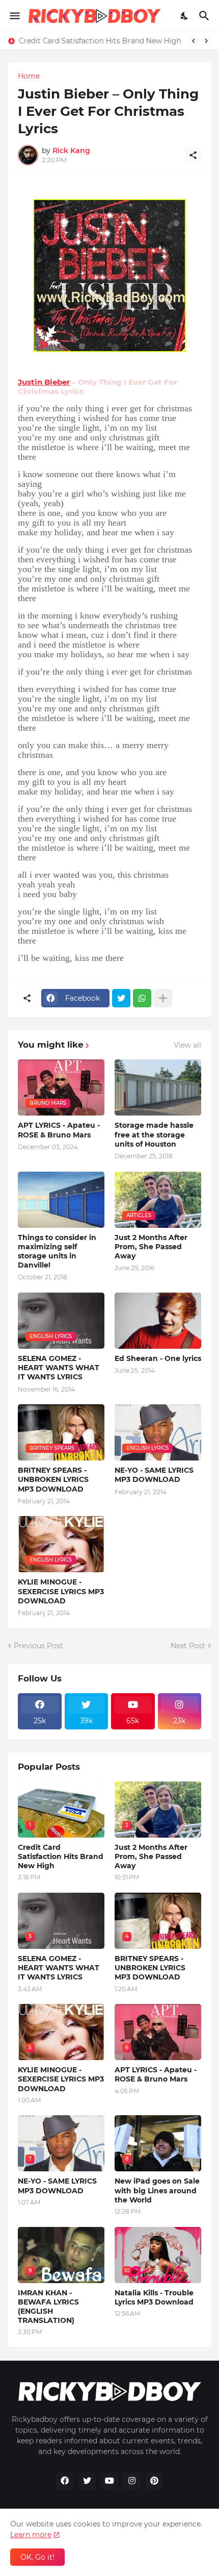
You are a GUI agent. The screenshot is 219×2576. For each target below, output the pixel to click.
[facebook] (65, 2481)
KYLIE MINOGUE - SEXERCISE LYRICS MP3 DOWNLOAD (61, 1591)
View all (187, 1045)
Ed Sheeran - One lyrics (158, 1358)
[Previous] (194, 41)
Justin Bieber (44, 382)
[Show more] (163, 998)
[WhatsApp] (142, 998)
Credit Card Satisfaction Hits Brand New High (100, 41)
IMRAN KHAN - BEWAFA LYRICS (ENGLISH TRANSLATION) (48, 2307)
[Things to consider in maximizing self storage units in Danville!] (61, 1200)
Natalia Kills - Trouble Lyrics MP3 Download (154, 2297)
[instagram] (132, 2481)
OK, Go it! (37, 2557)
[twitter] (87, 2481)
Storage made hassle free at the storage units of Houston (154, 1134)
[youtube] (109, 2481)
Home (29, 76)
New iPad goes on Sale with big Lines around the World (157, 2190)
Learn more (31, 2535)
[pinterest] (154, 2481)
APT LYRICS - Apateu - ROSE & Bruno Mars (59, 1130)
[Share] (193, 155)
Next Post (188, 1646)
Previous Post (38, 1646)
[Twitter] (121, 998)
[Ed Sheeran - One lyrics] (158, 1321)
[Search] (206, 16)
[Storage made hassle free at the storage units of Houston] (158, 1087)
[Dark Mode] (185, 16)
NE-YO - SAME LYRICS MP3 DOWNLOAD (154, 1475)
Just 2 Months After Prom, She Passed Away (151, 1247)
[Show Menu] (14, 16)
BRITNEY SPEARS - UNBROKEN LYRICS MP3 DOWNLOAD (53, 1479)
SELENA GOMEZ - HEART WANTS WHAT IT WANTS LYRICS (59, 1368)
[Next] (206, 41)
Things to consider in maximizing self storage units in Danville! (57, 1252)
